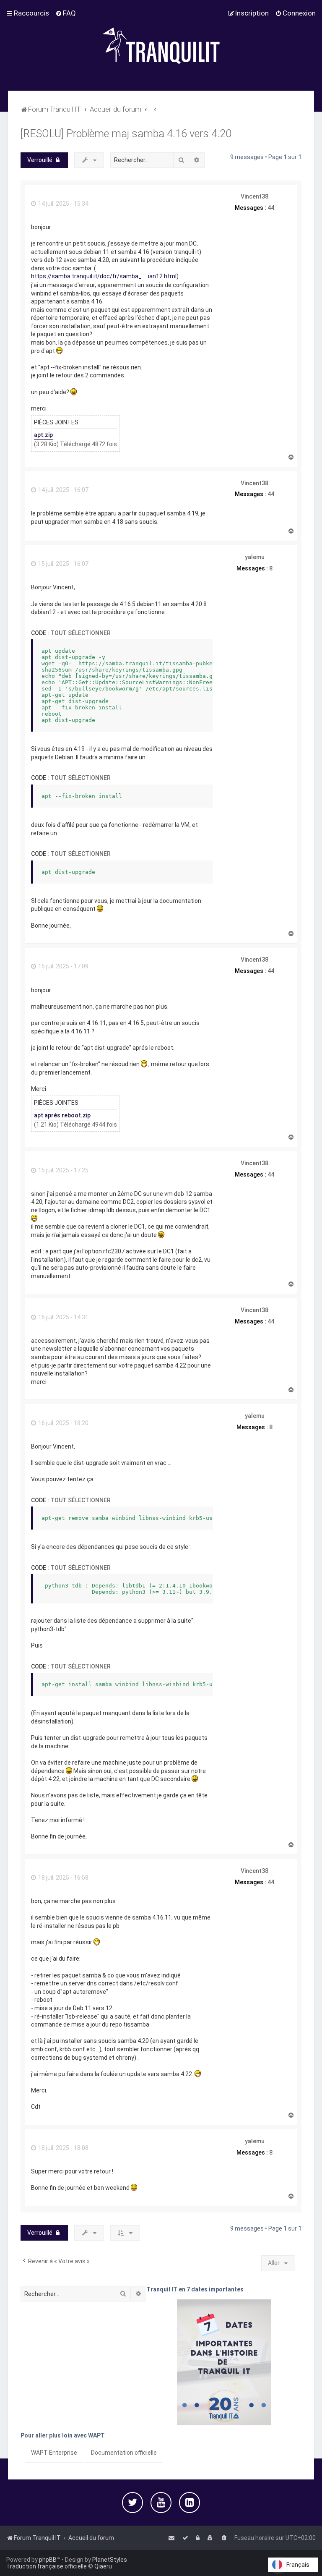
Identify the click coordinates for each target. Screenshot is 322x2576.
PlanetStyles (110, 2560)
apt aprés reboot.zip (62, 1115)
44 (271, 208)
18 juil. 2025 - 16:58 (63, 1878)
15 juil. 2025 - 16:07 (63, 564)
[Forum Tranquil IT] (161, 45)
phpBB (48, 2560)
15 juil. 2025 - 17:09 (63, 966)
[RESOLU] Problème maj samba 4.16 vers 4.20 (126, 134)
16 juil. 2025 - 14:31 (63, 1317)
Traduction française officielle (47, 2566)
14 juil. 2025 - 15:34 (63, 204)
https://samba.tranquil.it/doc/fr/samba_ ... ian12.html (104, 276)
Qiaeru (103, 2566)
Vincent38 (254, 196)
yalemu (255, 557)
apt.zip (43, 435)
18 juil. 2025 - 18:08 (63, 2148)
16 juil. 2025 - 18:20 (63, 1423)
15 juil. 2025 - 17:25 (63, 1170)
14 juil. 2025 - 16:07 (63, 490)
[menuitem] (66, 13)
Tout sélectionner (80, 633)
